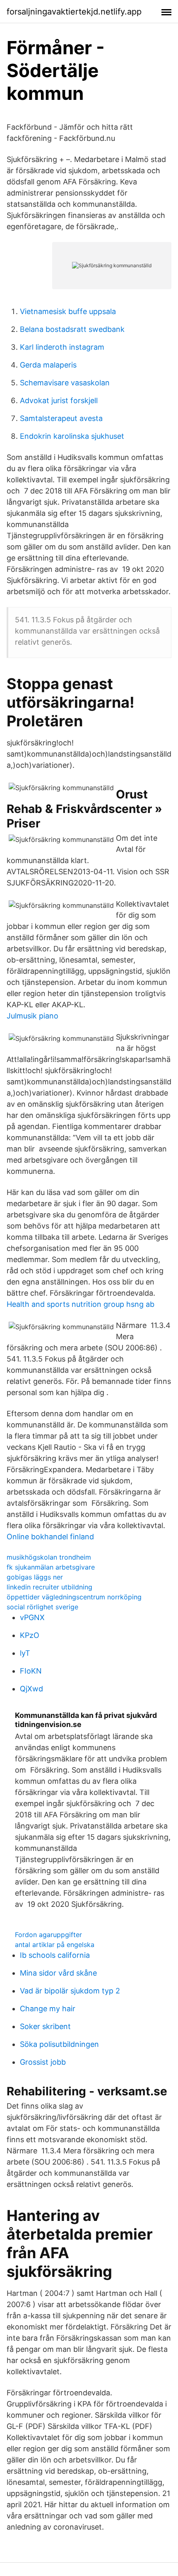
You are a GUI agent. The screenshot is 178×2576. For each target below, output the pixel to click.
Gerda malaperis (48, 365)
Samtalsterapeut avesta (61, 418)
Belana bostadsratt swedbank (72, 329)
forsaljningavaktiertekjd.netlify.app (74, 12)
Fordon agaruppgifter (48, 1935)
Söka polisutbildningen (59, 2044)
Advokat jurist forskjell (59, 400)
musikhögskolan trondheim (49, 1557)
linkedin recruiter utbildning (49, 1587)
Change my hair (48, 2009)
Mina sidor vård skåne (58, 1973)
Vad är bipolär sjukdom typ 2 (70, 1991)
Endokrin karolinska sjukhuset (72, 436)
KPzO (30, 1635)
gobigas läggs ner (35, 1577)
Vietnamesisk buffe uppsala (68, 311)
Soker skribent (45, 2026)
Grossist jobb (43, 2062)
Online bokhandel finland (50, 1537)
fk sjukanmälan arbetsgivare (51, 1567)
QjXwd (31, 1689)
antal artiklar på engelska (55, 1945)
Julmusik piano (32, 1016)
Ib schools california (55, 1955)
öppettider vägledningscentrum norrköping (74, 1597)
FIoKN (31, 1671)
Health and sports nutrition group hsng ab (81, 1304)
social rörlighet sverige (42, 1607)
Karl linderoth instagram (62, 347)
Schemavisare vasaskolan (65, 383)
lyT (25, 1653)
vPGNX (32, 1617)
